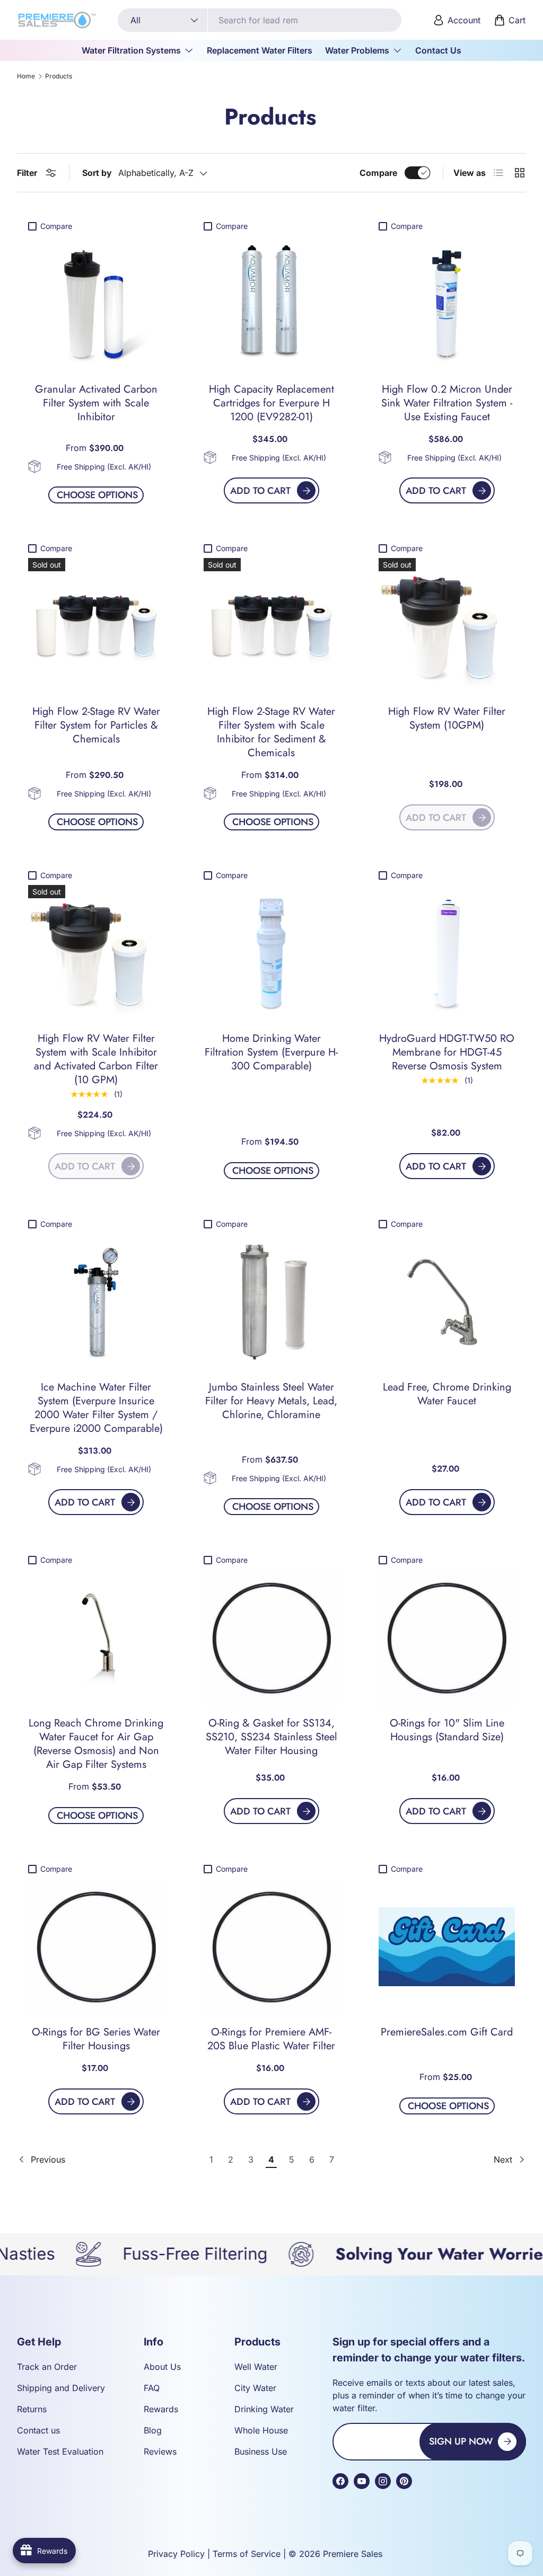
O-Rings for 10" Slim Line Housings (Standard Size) (447, 1730)
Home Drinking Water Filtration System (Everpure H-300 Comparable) (271, 1052)
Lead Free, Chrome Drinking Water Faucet (447, 1394)
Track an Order (47, 2367)
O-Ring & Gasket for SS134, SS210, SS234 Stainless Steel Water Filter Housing (271, 1737)
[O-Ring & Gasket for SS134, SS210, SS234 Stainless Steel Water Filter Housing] (272, 1638)
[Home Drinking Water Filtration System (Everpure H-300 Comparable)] (272, 953)
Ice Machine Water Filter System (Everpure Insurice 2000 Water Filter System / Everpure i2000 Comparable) (96, 1408)
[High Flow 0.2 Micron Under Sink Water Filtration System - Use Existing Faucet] (447, 304)
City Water (255, 2388)
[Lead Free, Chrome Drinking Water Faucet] (447, 1302)
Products (59, 76)
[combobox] (260, 20)
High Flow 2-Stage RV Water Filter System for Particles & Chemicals (96, 725)
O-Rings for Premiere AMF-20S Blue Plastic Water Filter (271, 2039)
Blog (153, 2430)
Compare (378, 173)
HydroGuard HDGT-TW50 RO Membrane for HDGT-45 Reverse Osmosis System (447, 1052)
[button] (511, 20)
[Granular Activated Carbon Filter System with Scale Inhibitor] (96, 304)
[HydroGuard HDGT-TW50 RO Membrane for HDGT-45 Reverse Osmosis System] (447, 953)
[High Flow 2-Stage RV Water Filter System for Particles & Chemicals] (96, 626)
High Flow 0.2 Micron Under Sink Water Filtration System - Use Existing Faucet (447, 403)
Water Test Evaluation (60, 2451)
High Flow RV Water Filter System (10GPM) (447, 718)
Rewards (161, 2409)
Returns (32, 2409)
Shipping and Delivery (61, 2388)
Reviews (160, 2451)
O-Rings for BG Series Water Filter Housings (96, 2039)
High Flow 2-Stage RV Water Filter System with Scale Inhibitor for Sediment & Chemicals (271, 732)
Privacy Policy (176, 2554)
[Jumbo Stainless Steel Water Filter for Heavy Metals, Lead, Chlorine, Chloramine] (272, 1302)
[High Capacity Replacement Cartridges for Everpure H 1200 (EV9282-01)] (272, 304)
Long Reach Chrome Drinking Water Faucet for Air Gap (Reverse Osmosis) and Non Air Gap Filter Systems (96, 1744)
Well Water (256, 2367)
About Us (162, 2367)
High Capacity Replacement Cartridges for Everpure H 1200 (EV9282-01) (271, 403)
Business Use (261, 2451)
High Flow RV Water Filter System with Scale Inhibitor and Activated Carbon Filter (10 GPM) (96, 1059)
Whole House (261, 2430)
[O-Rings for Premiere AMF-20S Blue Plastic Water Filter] (272, 1947)
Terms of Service (247, 2554)
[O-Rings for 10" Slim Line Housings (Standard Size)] (447, 1638)
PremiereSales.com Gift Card (447, 2032)
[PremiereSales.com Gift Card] (447, 1947)
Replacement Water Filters (260, 50)
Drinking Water (264, 2409)
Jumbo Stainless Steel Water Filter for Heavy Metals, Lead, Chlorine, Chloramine (271, 1401)
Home (26, 76)
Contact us (38, 2430)
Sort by (97, 173)
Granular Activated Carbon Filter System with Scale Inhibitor (96, 403)
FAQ (152, 2388)
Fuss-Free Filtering (142, 2254)
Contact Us (438, 50)
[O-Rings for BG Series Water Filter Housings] (96, 1947)
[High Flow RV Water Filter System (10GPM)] (447, 626)
